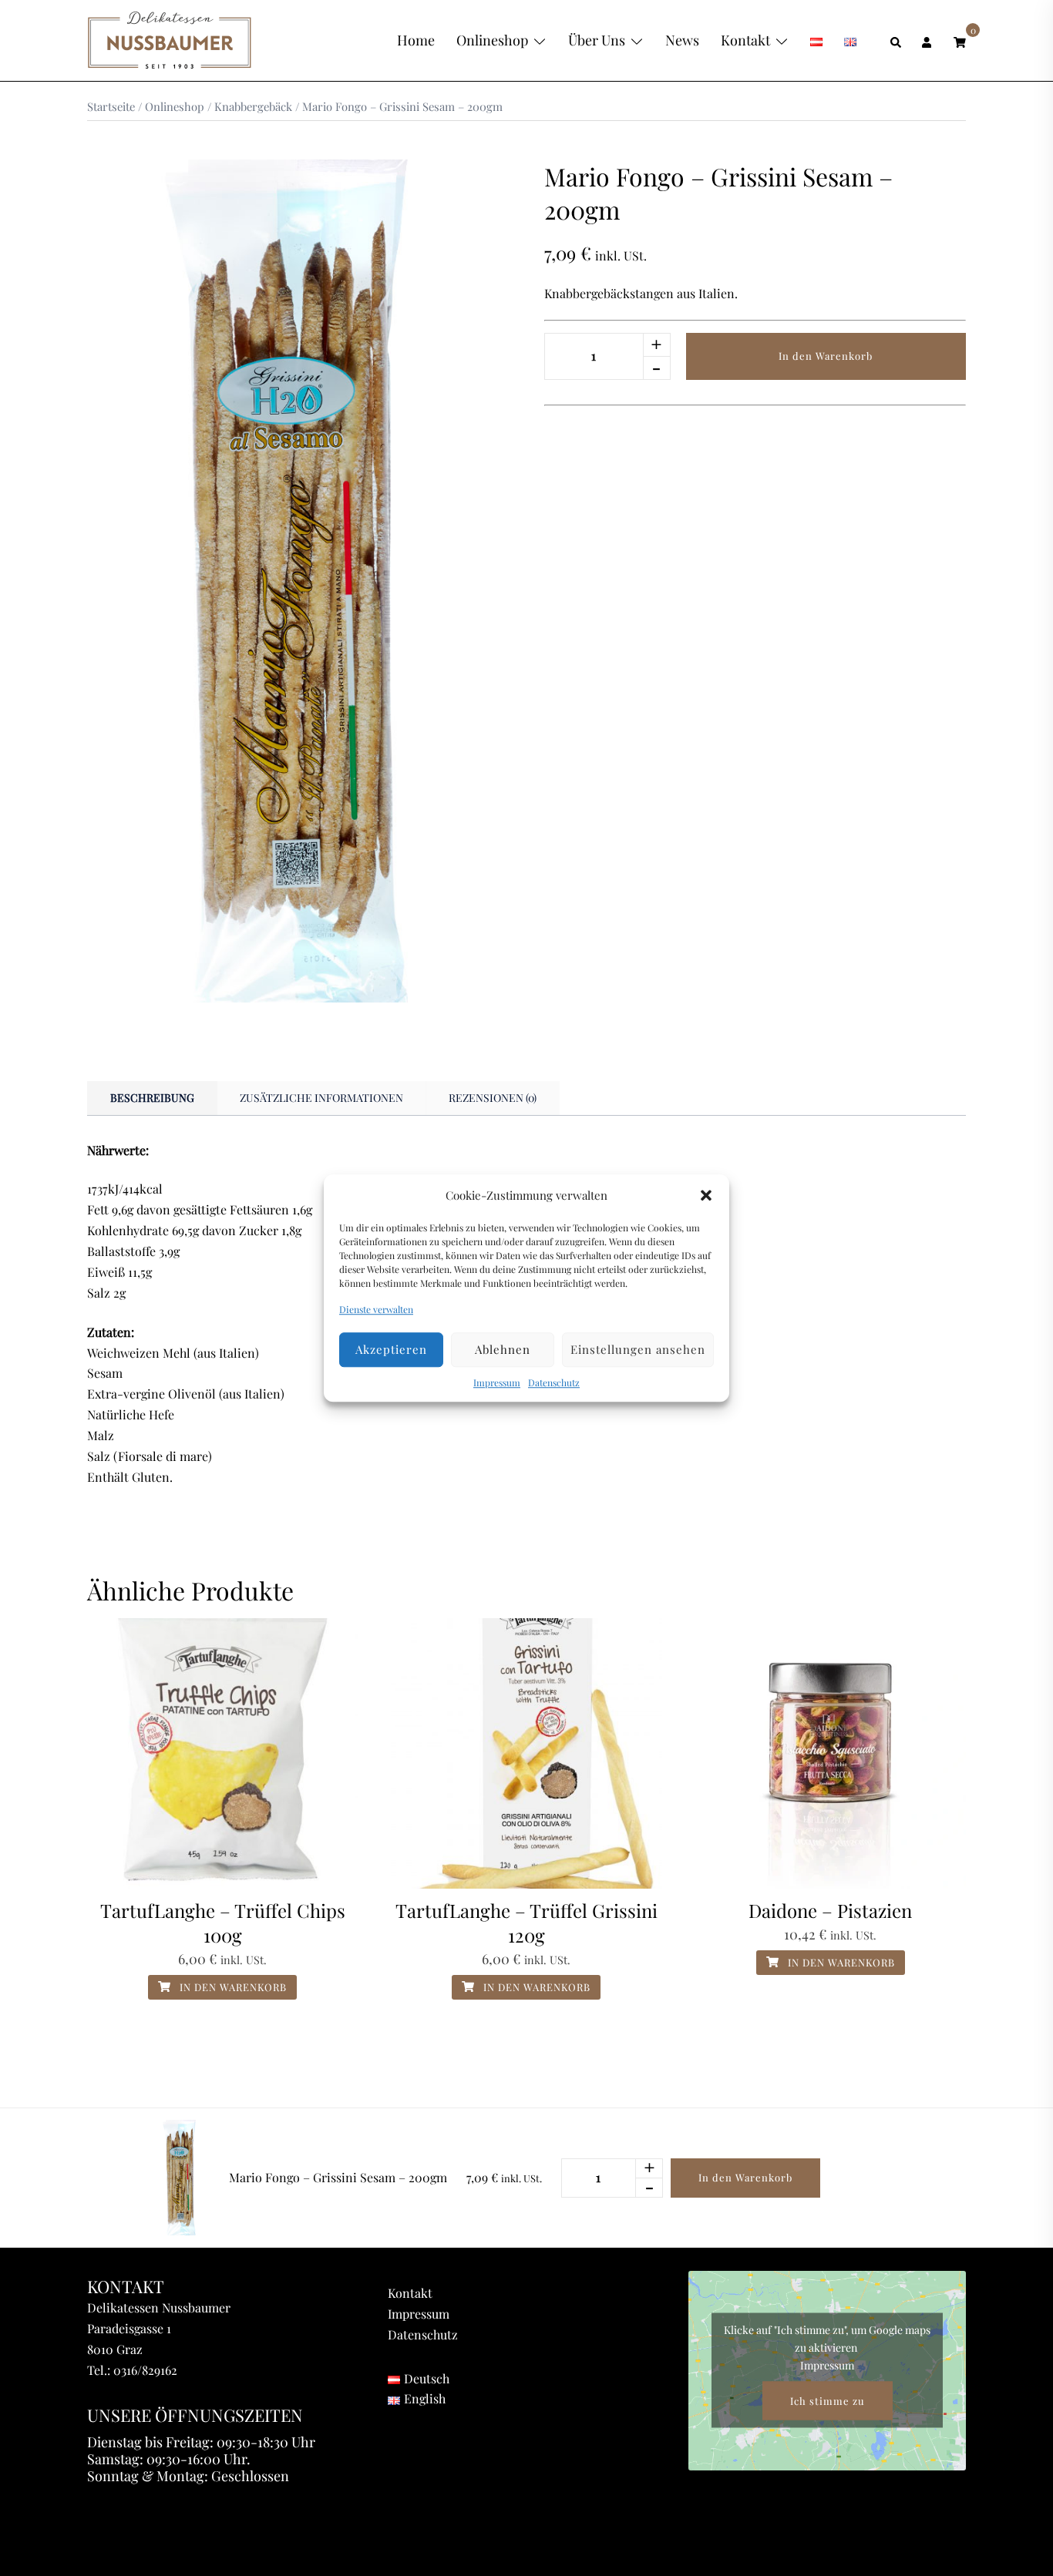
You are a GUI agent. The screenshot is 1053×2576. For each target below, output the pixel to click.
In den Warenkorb (826, 356)
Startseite (111, 106)
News (682, 40)
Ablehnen (503, 1350)
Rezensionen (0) (493, 1098)
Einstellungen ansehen (638, 1350)
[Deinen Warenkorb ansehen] (960, 40)
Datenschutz (554, 1382)
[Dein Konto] (928, 40)
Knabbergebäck (253, 106)
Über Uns (597, 40)
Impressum (497, 1382)
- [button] (656, 367)
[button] (706, 1195)
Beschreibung (152, 1098)
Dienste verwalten (376, 1309)
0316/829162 (145, 2370)
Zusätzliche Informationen (321, 1098)
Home (416, 40)
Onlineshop (492, 40)
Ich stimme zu (828, 2401)
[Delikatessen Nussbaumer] (170, 39)
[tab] (152, 1098)
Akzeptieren (391, 1350)
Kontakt (745, 40)
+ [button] (656, 344)
